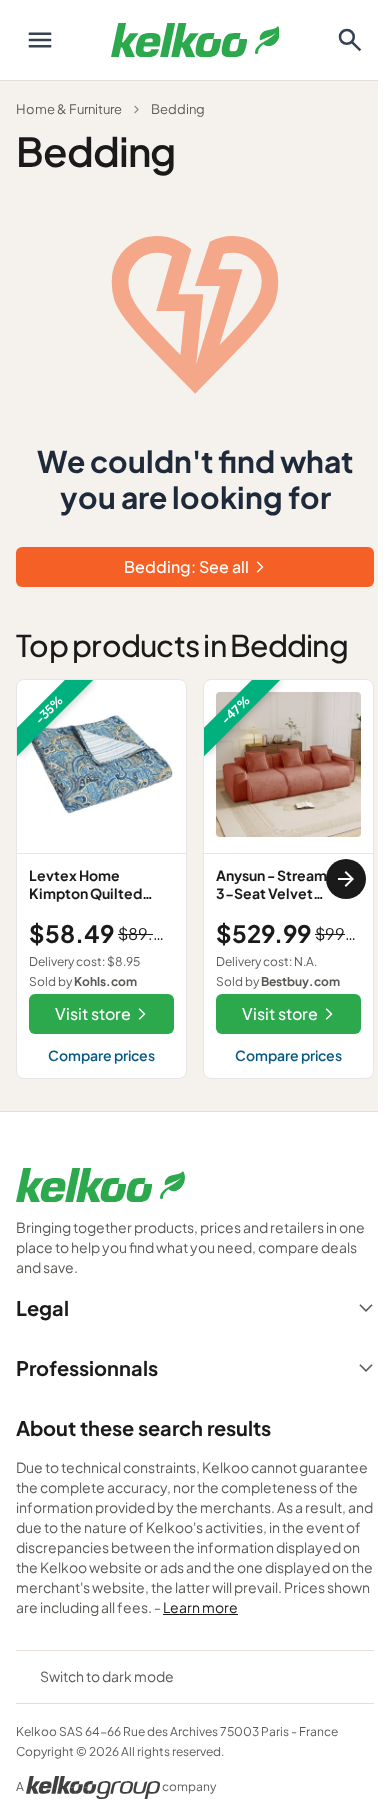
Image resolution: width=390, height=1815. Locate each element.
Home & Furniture (69, 109)
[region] (195, 879)
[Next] (346, 879)
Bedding (178, 109)
